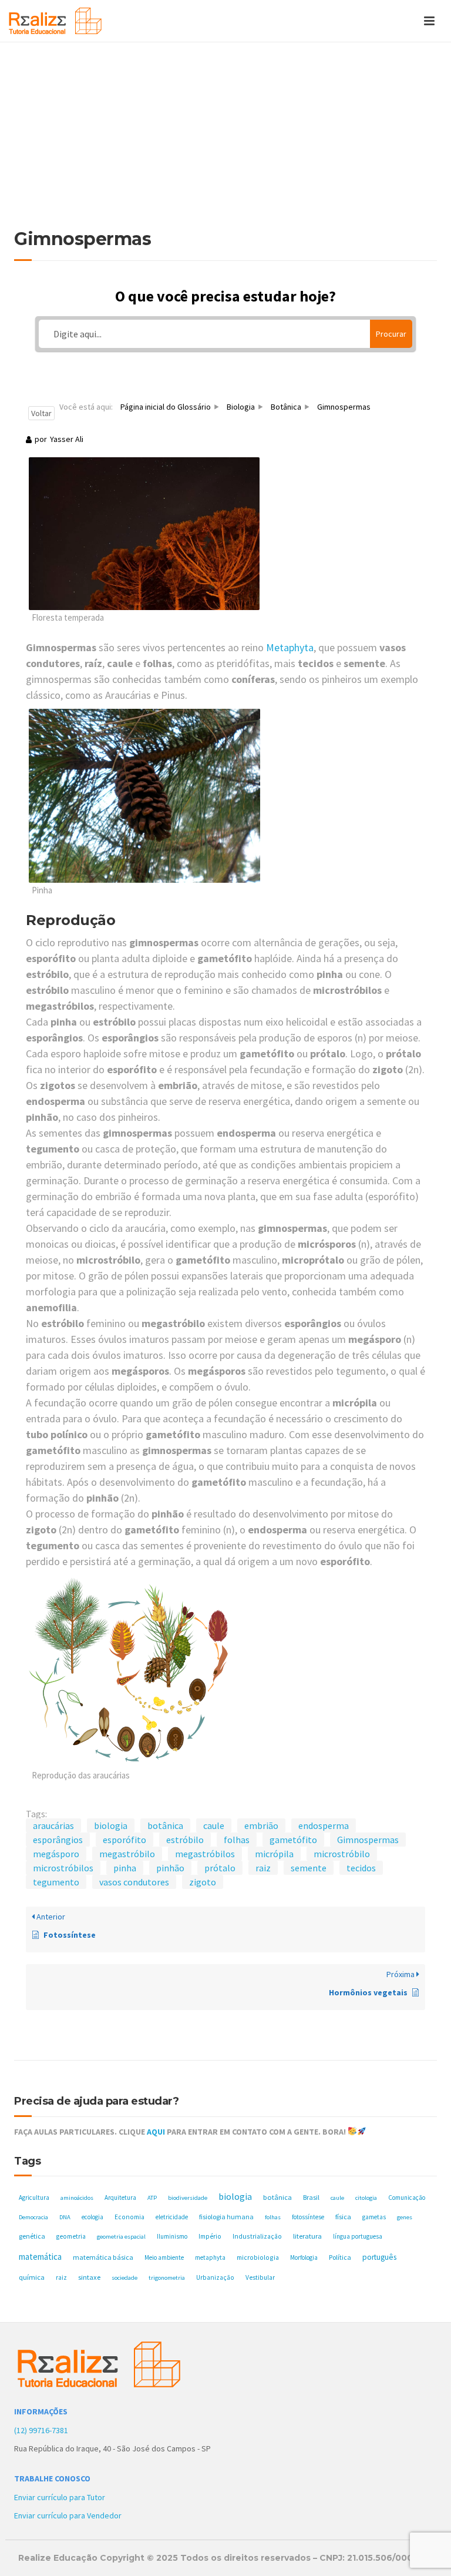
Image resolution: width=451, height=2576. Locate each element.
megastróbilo (127, 1854)
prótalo (220, 1868)
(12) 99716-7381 (41, 2430)
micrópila (274, 1854)
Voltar (41, 413)
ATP (152, 2198)
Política (340, 2257)
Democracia (33, 2217)
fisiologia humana (226, 2217)
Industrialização (257, 2236)
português (379, 2257)
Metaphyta (290, 647)
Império (210, 2236)
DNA (65, 2217)
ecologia (92, 2217)
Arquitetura (120, 2198)
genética (32, 2236)
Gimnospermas (368, 1840)
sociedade (124, 2278)
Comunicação (407, 2198)
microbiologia (258, 2257)
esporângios (58, 1840)
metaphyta (210, 2257)
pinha (125, 1868)
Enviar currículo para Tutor (60, 2497)
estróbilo (185, 1840)
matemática (40, 2257)
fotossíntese (308, 2217)
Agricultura (34, 2198)
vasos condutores (134, 1882)
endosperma (324, 1825)
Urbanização (215, 2277)
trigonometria (167, 2278)
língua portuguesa (358, 2236)
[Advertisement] (225, 141)
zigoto (203, 1882)
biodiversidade (188, 2198)
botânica (165, 1825)
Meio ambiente (164, 2257)
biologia (111, 1825)
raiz (263, 1868)
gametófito (293, 1840)
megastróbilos (205, 1854)
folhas (237, 1840)
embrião (261, 1825)
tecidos (361, 1868)
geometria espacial (121, 2237)
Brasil (311, 2197)
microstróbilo (342, 1854)
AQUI (156, 2132)
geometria (71, 2236)
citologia (366, 2198)
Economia (129, 2217)
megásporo (56, 1854)
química (32, 2277)
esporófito (124, 1840)
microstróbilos (63, 1868)
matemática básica (103, 2257)
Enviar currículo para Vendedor (68, 2515)
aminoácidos (77, 2198)
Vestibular (260, 2277)
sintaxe (89, 2277)
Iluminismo (172, 2236)
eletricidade (172, 2217)
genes (405, 2217)
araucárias (53, 1825)
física (343, 2217)
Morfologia (304, 2257)
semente (309, 1868)
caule (214, 1825)
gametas (374, 2217)
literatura (307, 2236)
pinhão (170, 1868)
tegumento (56, 1882)
